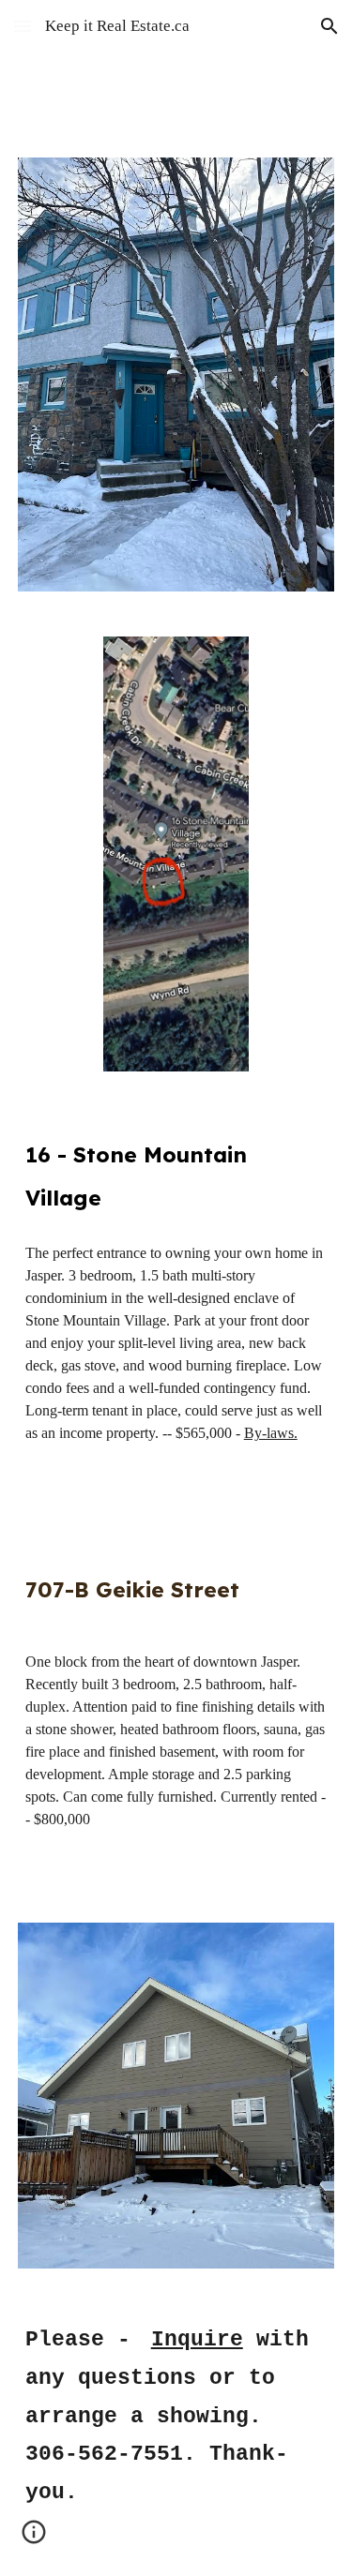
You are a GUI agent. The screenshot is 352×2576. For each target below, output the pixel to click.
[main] (176, 1173)
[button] (23, 26)
